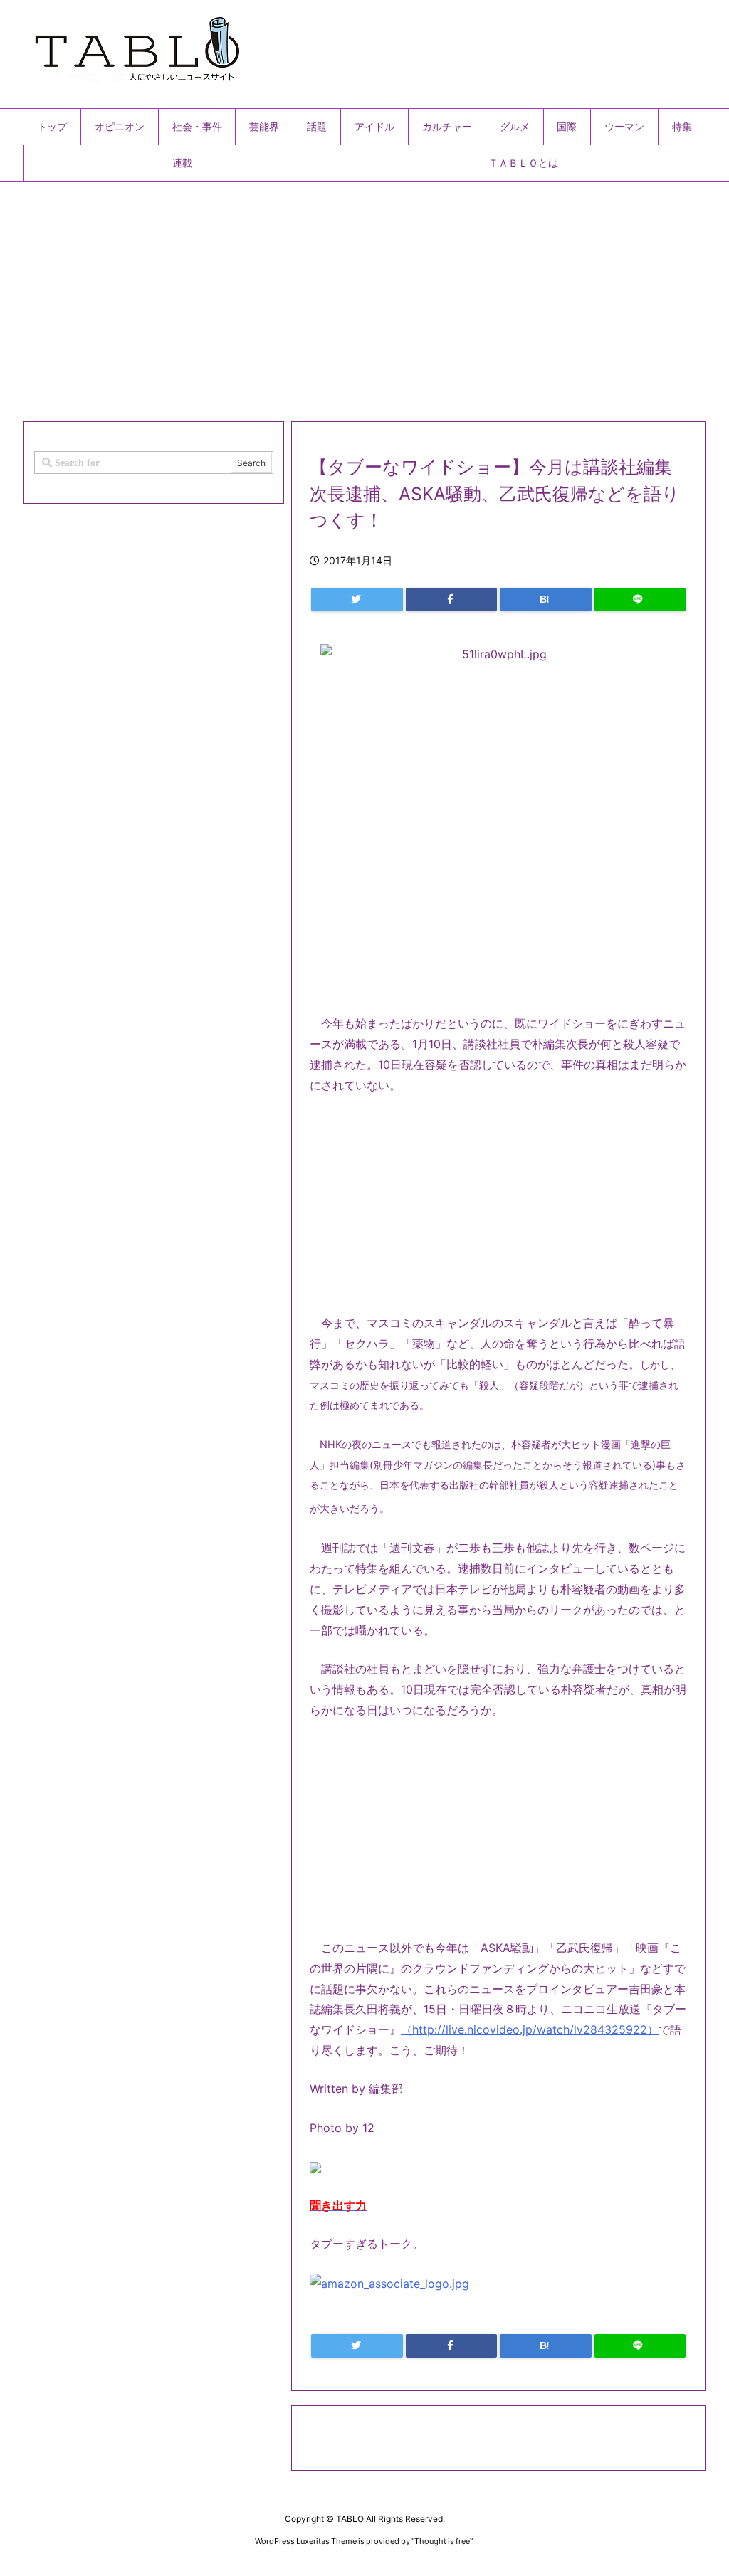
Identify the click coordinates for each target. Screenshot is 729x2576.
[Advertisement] (364, 296)
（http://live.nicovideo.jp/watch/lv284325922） (530, 2029)
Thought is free (442, 2541)
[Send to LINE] (640, 600)
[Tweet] (357, 600)
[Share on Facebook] (452, 600)
